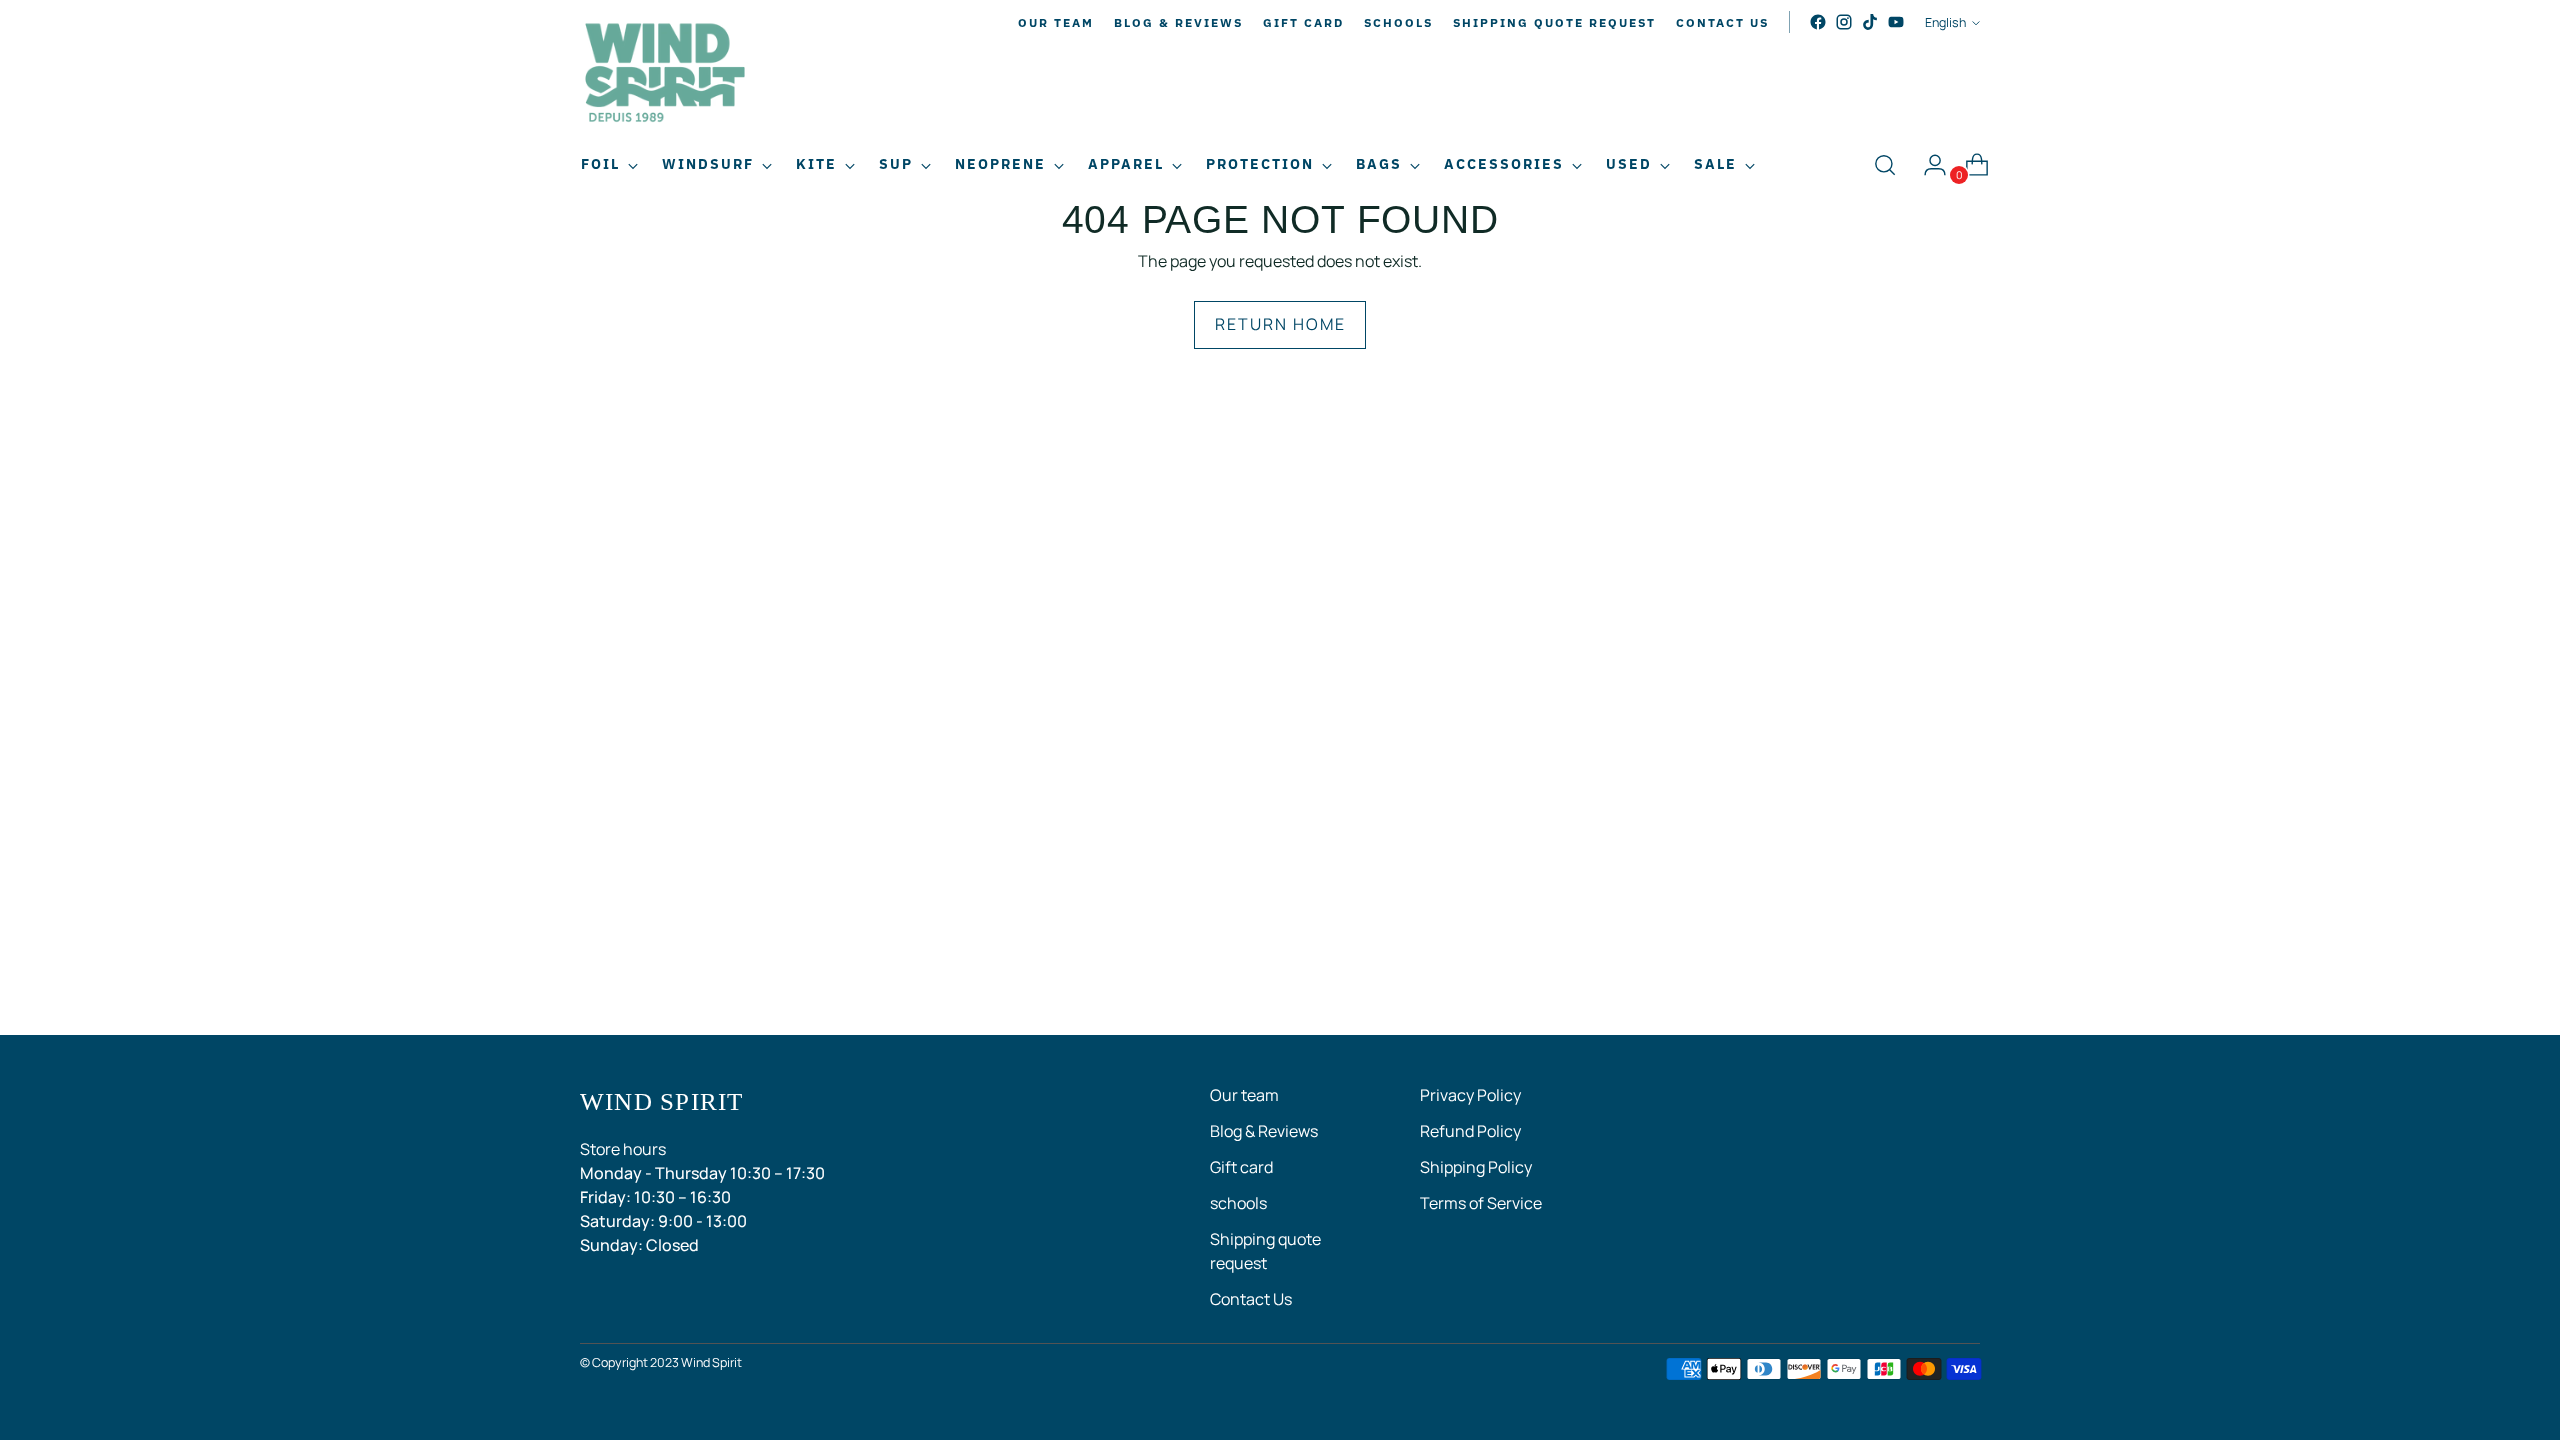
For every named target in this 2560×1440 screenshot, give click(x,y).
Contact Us (1251, 1299)
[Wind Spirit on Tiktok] (1870, 22)
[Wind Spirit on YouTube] (1896, 22)
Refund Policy (1470, 1131)
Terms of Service (1481, 1203)
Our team (1244, 1095)
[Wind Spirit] (665, 75)
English (1945, 22)
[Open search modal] (1885, 165)
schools (1238, 1203)
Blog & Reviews (1264, 1131)
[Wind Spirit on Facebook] (1818, 22)
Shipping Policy (1476, 1167)
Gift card (1241, 1167)
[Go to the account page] (1927, 165)
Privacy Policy (1470, 1095)
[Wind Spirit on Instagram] (1844, 22)
